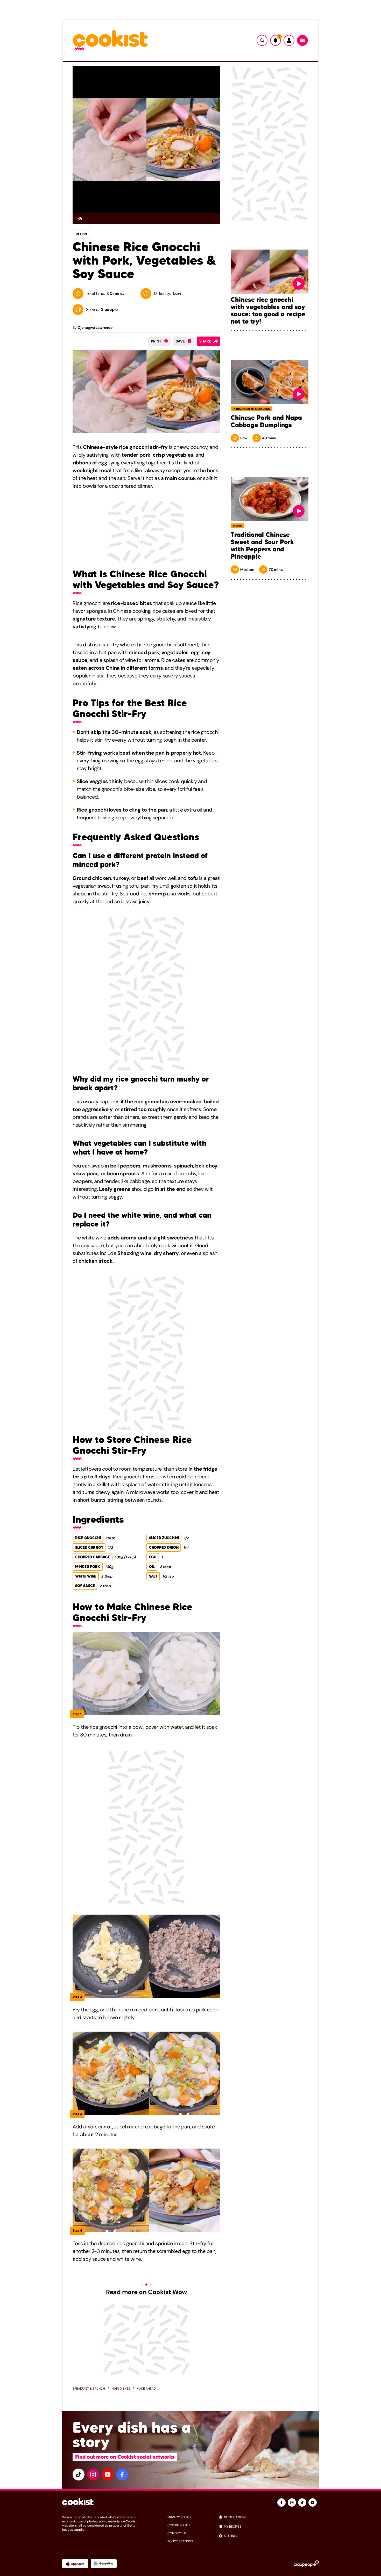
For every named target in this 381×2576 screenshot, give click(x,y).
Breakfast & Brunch (89, 2389)
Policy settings (180, 2541)
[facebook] (122, 2475)
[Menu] (302, 40)
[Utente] (289, 40)
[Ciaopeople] (306, 2564)
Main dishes (121, 2389)
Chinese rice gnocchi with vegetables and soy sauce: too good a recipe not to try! (268, 311)
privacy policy (179, 2517)
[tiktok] (79, 2475)
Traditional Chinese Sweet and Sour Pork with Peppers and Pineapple (262, 546)
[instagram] (93, 2475)
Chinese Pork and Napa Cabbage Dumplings (266, 421)
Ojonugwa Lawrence (95, 327)
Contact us (177, 2533)
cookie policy (179, 2525)
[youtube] (108, 2475)
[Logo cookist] (110, 41)
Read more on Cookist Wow (146, 2292)
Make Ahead (146, 2389)
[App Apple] (75, 2564)
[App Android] (104, 2564)
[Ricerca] (262, 40)
